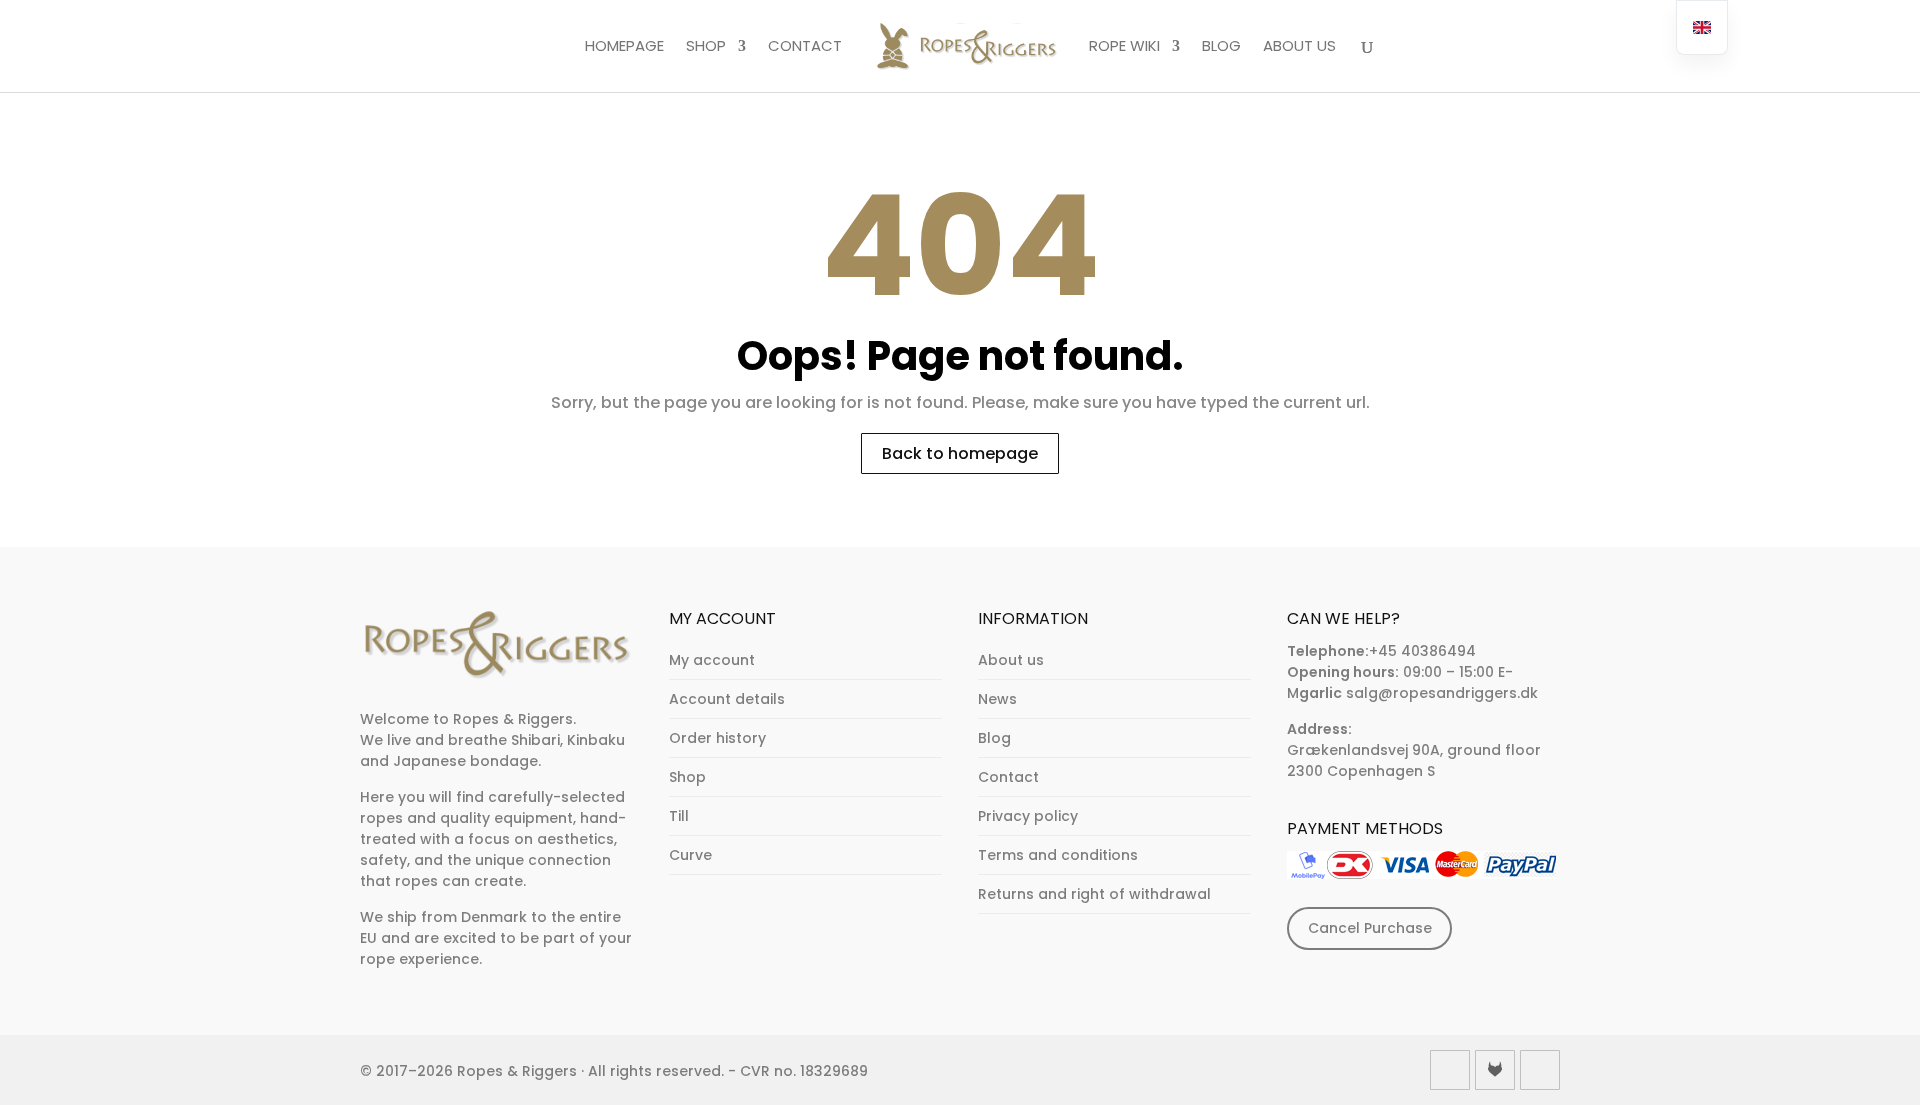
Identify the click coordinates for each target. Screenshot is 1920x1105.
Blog (1221, 47)
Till (679, 816)
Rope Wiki (1124, 47)
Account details (727, 699)
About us (1299, 47)
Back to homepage (960, 453)
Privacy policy (1028, 816)
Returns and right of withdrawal (1094, 894)
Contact (805, 47)
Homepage (624, 47)
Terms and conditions (1058, 855)
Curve (690, 855)
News (997, 699)
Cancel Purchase (1370, 928)
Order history (717, 738)
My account (712, 660)
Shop (706, 47)
